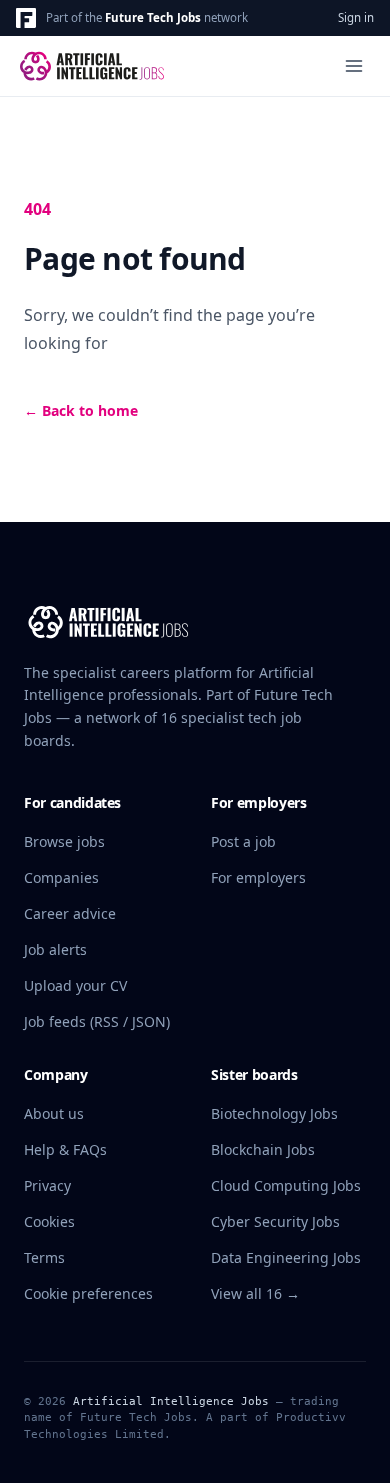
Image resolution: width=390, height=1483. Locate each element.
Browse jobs (64, 841)
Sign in (356, 17)
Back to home (81, 410)
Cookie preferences (88, 1293)
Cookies (49, 1221)
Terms (44, 1257)
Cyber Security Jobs (275, 1221)
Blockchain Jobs (263, 1149)
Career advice (70, 913)
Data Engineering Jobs (286, 1257)
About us (54, 1113)
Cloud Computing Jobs (286, 1185)
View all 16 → (255, 1293)
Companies (61, 877)
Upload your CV (75, 985)
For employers (258, 877)
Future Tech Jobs (153, 17)
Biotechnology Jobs (274, 1113)
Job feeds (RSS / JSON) (97, 1021)
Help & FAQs (65, 1149)
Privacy (47, 1185)
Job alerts (55, 949)
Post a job (243, 841)
